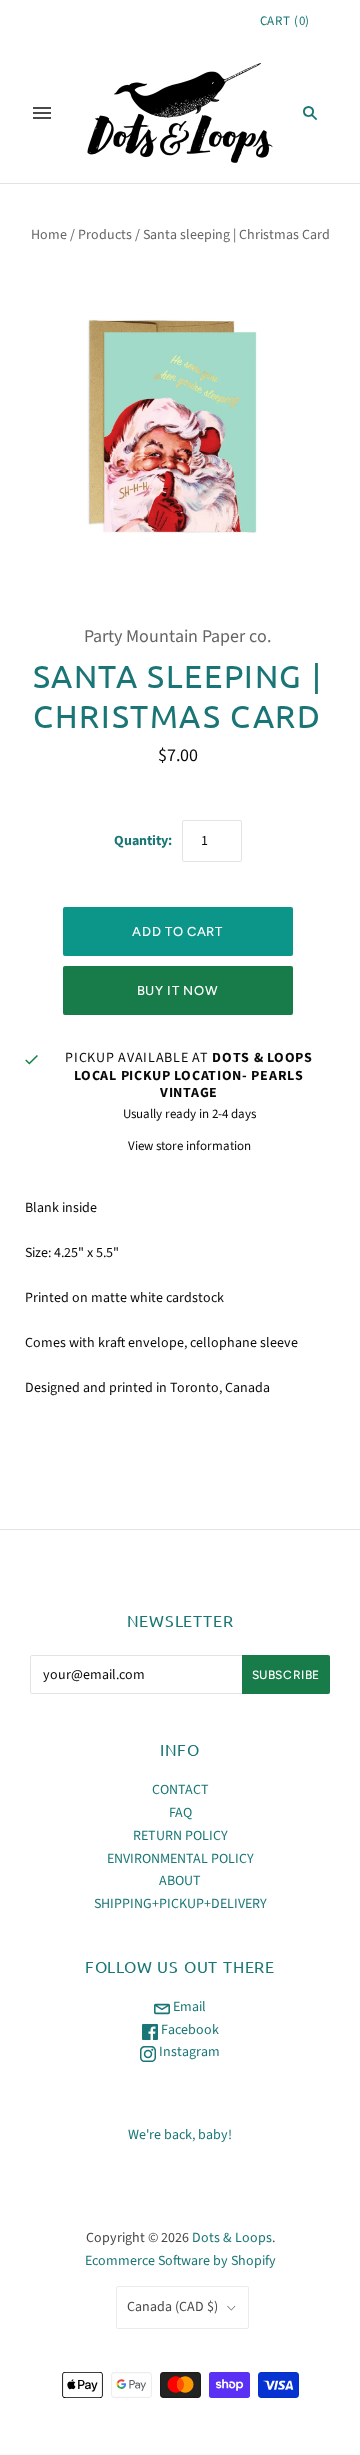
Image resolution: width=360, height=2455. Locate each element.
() (285, 21)
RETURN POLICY (180, 1836)
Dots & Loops (232, 2238)
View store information (189, 1146)
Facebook (188, 2030)
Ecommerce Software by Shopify (180, 2261)
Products (105, 235)
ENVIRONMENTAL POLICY (180, 1859)
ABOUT (180, 1881)
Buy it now (178, 990)
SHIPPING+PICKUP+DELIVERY (180, 1904)
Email (188, 2007)
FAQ (180, 1813)
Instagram (188, 2052)
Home (49, 235)
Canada (172, 2307)
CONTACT (180, 1790)
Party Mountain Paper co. (177, 636)
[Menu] (42, 113)
